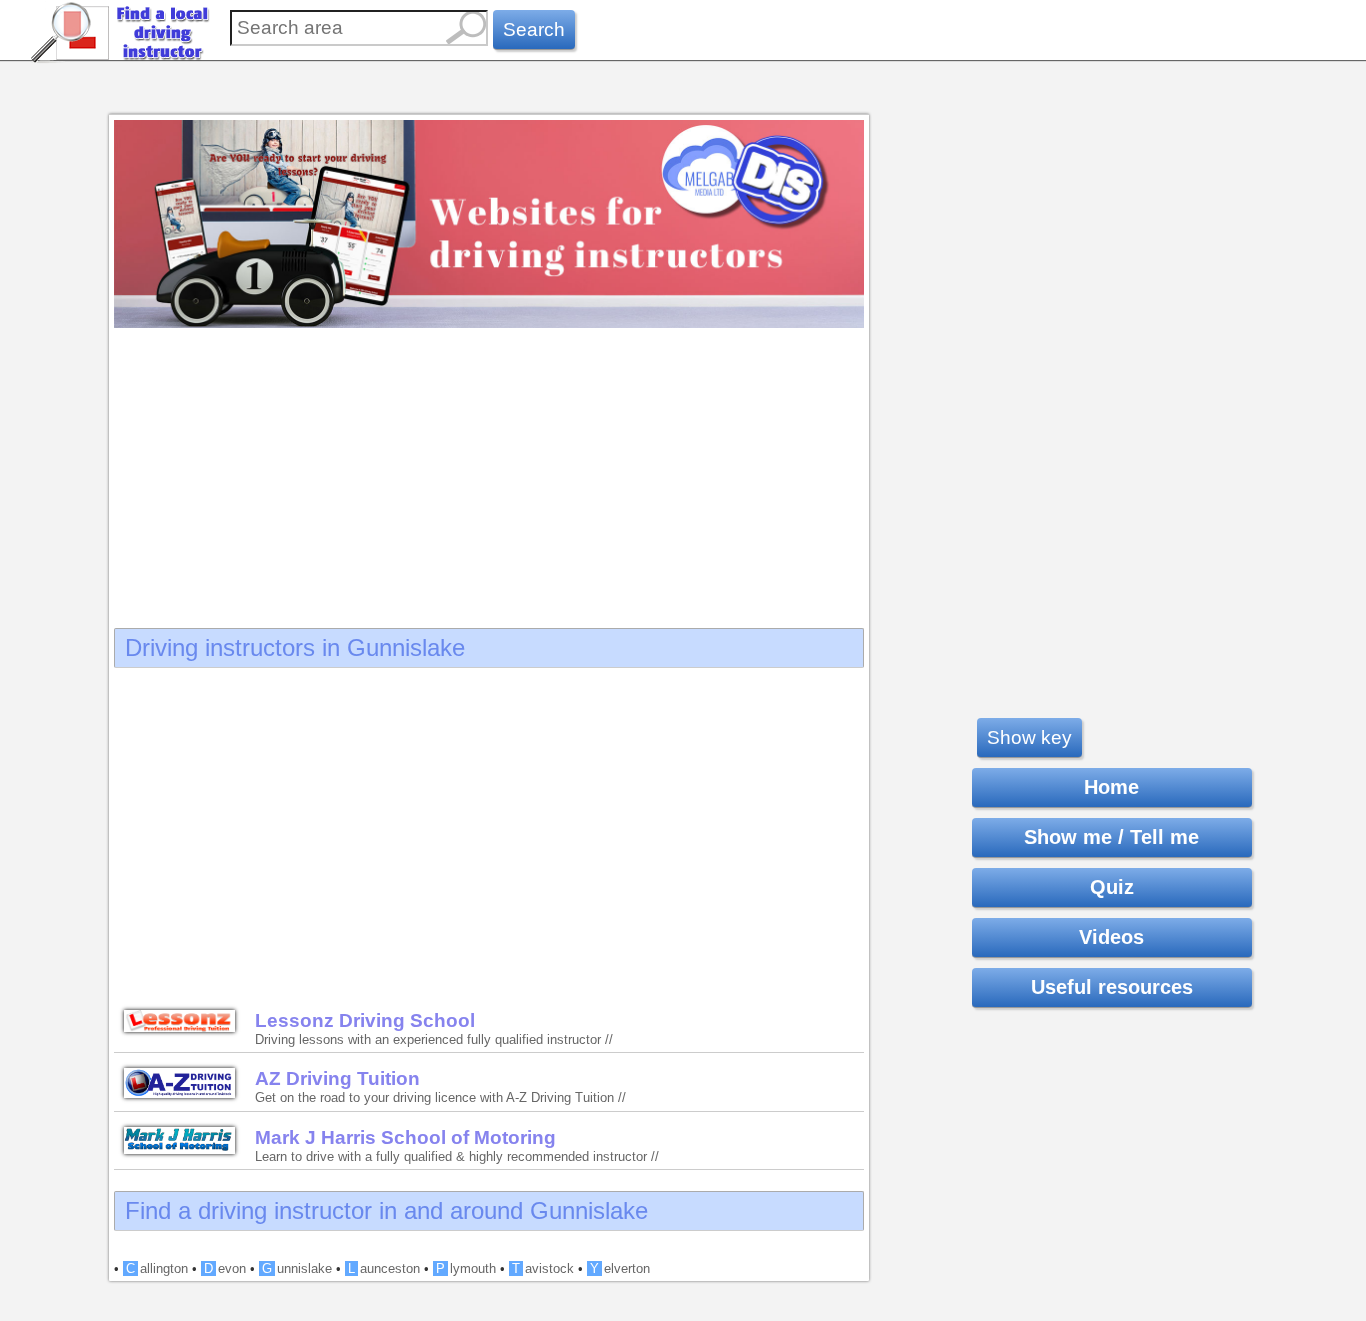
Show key (1029, 737)
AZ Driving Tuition (337, 1078)
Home (1111, 787)
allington (157, 1268)
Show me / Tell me (1111, 837)
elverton (620, 1268)
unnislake (297, 1268)
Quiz (1112, 887)
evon (225, 1268)
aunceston (384, 1268)
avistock (543, 1268)
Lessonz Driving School (365, 1020)
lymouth (466, 1268)
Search (534, 29)
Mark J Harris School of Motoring (405, 1137)
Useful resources (1112, 987)
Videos (1111, 937)
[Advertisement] (489, 472)
